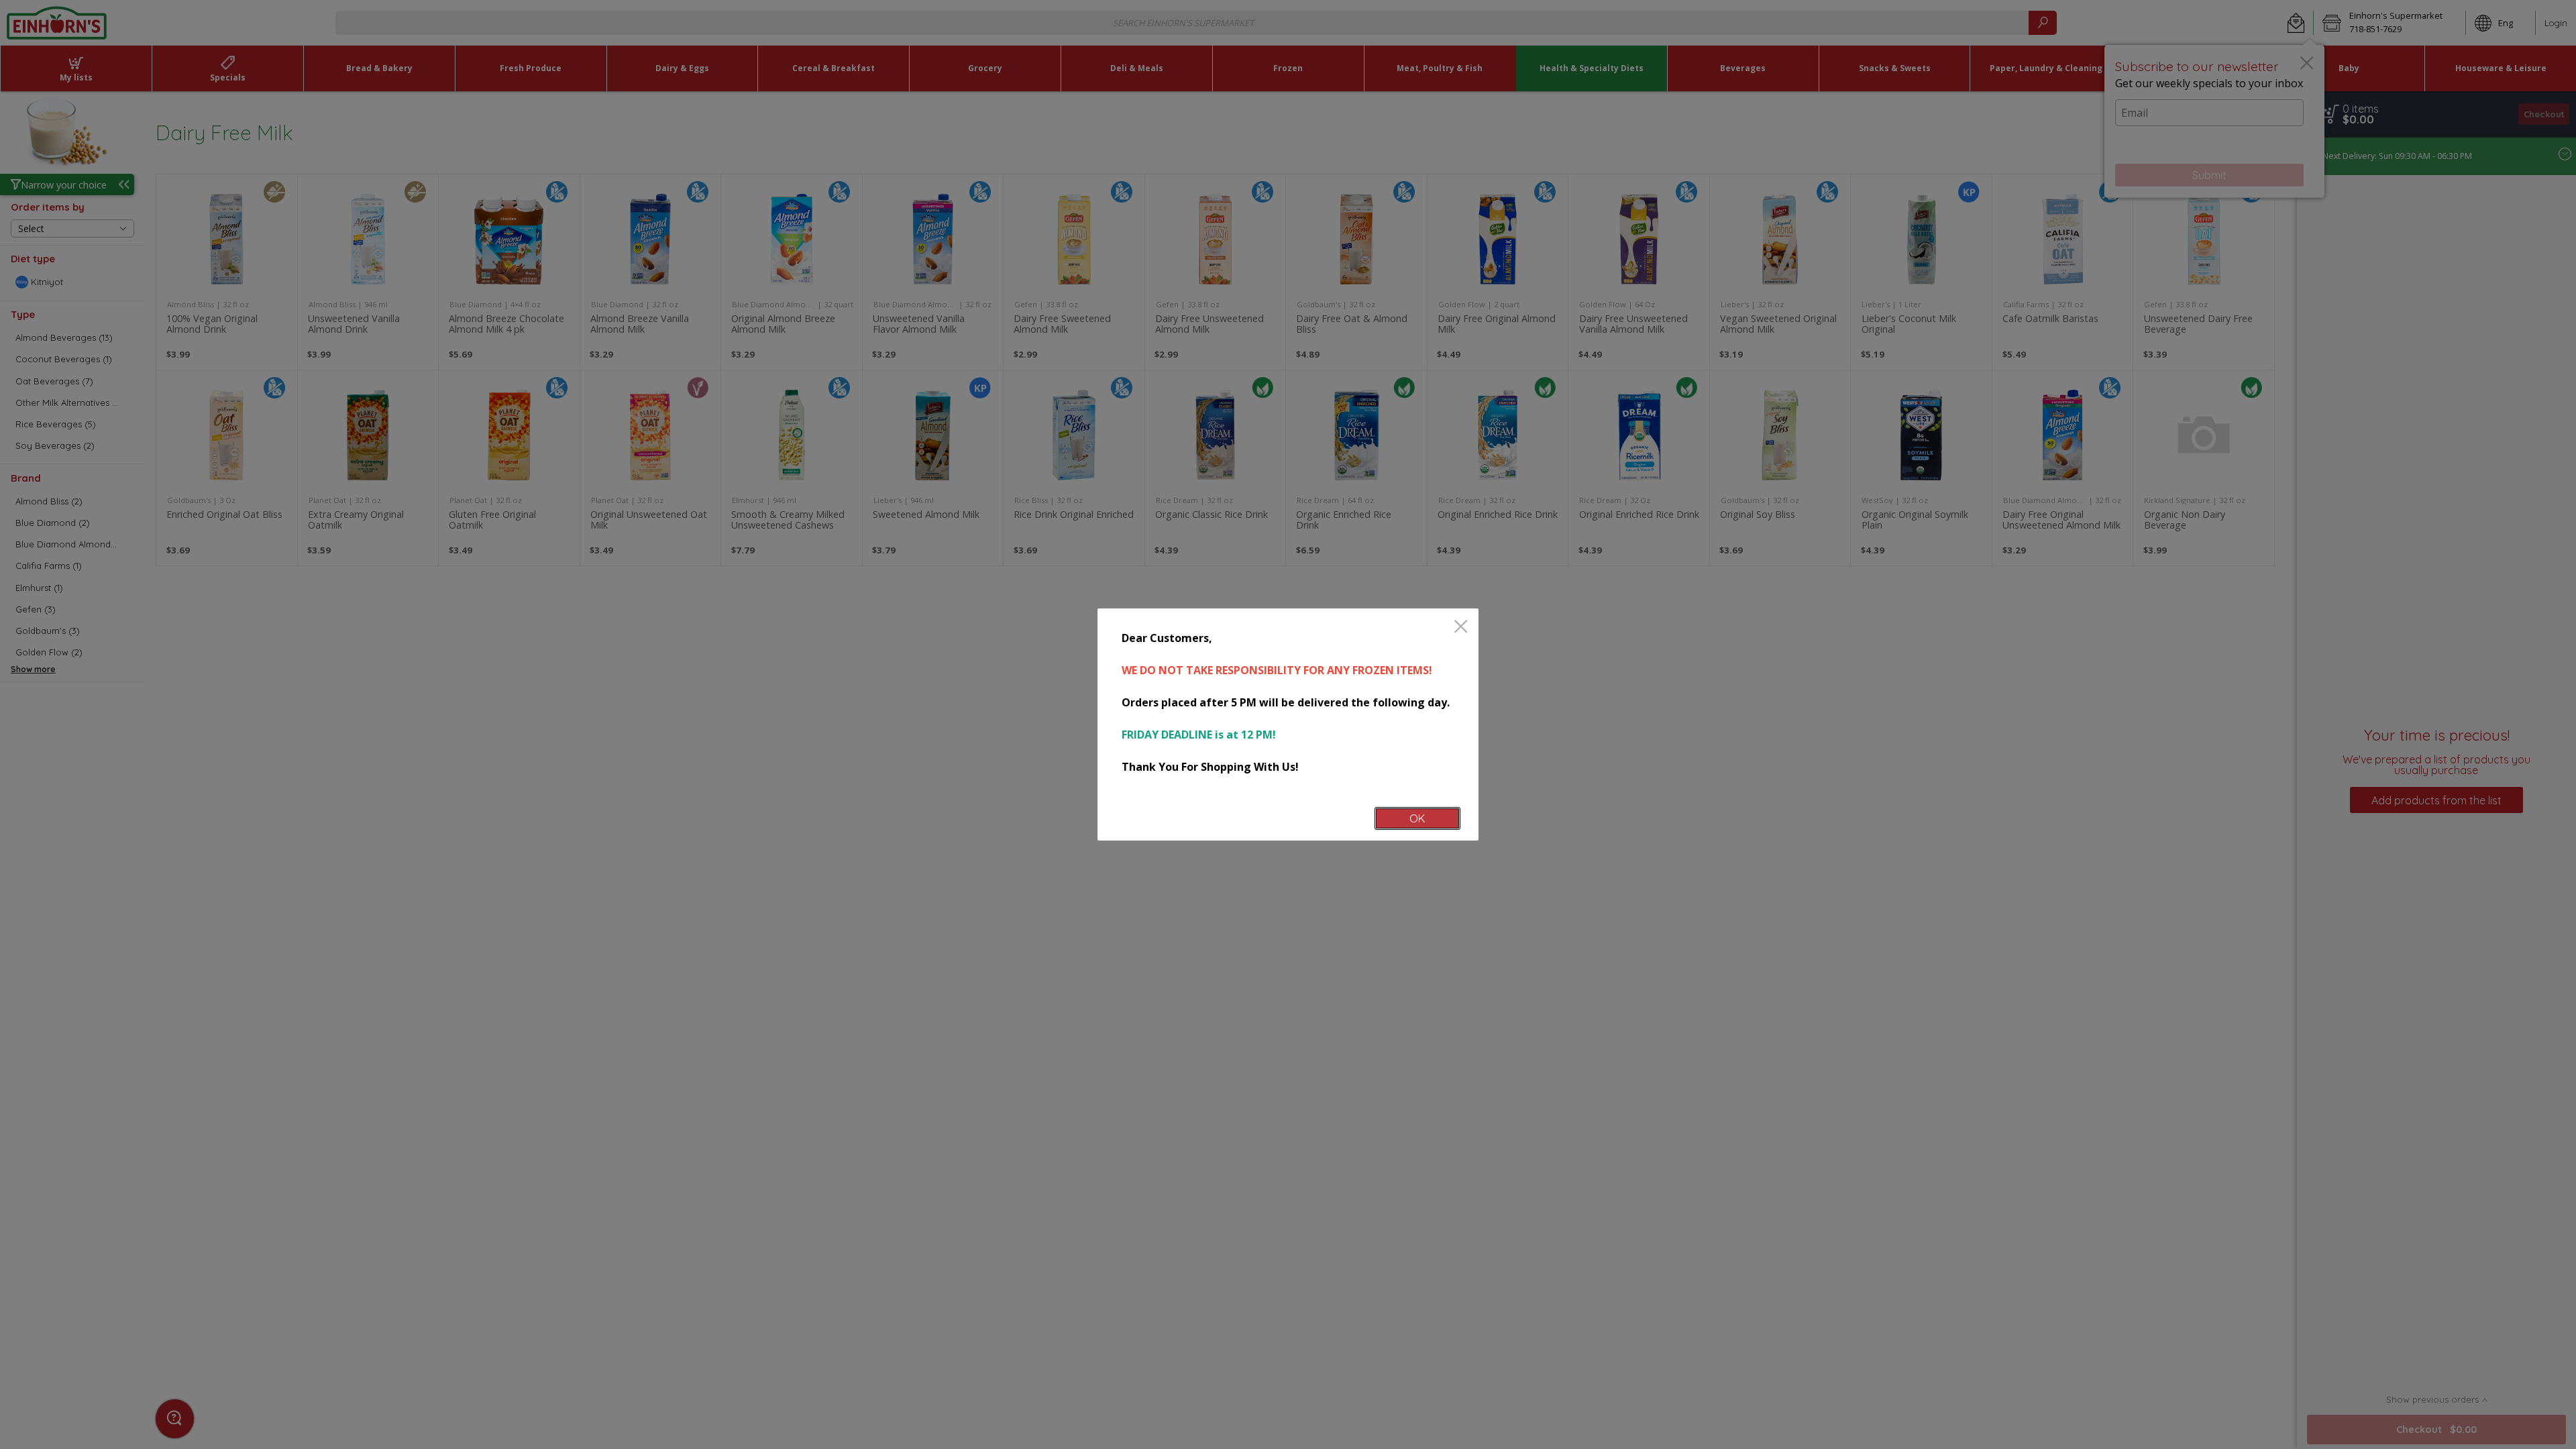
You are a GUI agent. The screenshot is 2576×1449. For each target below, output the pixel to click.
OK (1417, 818)
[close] (1461, 628)
